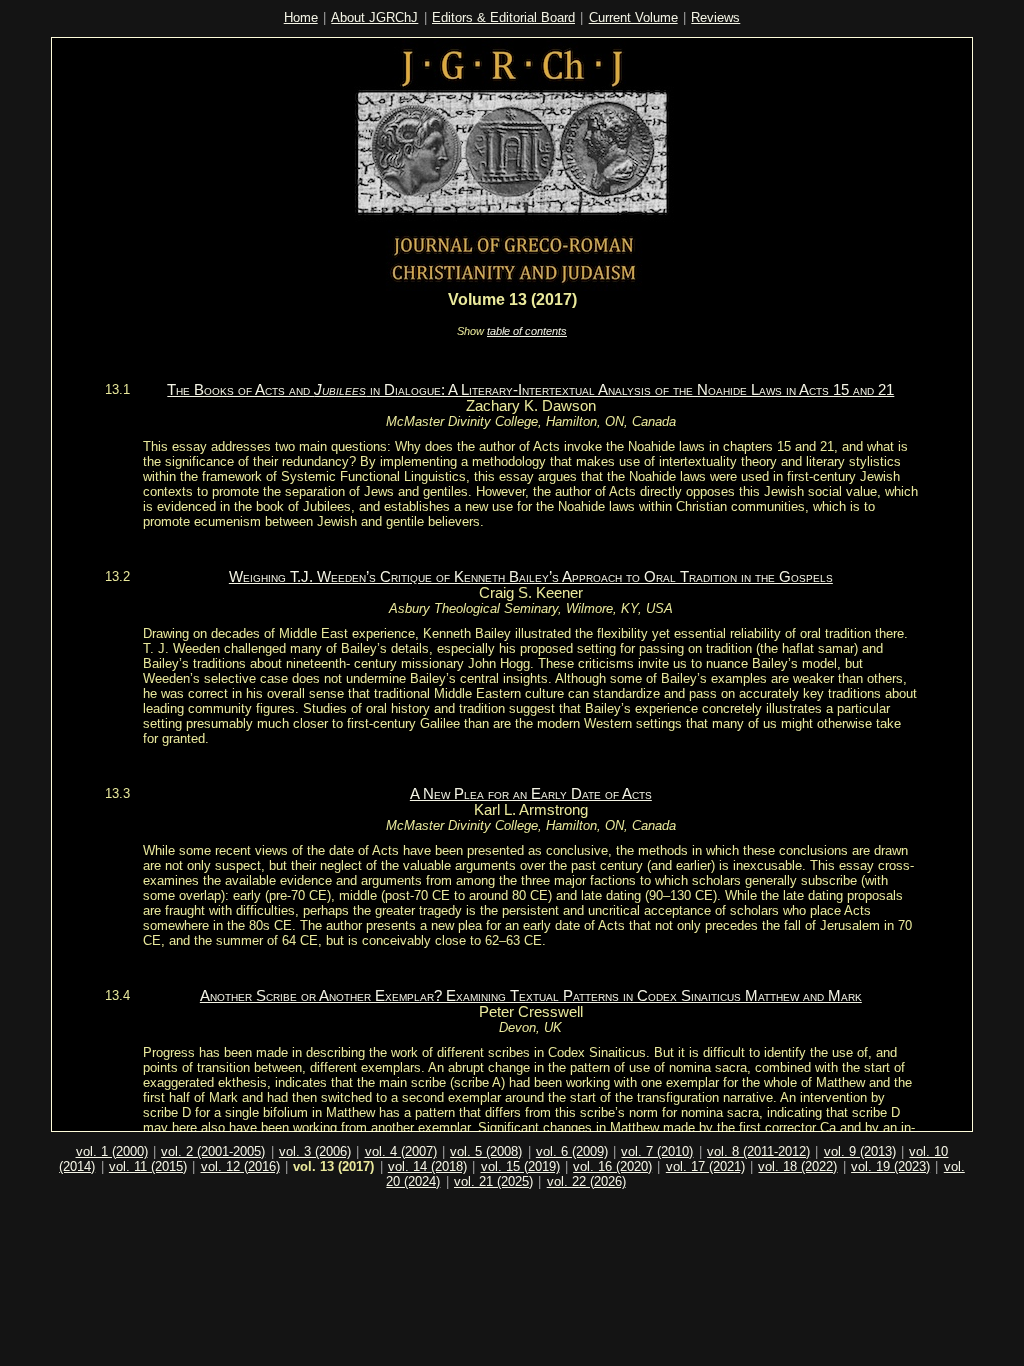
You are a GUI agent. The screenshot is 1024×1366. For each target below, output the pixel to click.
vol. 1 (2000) (112, 1151)
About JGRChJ (374, 17)
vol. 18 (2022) (797, 1166)
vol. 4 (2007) (401, 1151)
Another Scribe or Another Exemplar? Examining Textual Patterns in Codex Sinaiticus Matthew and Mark (531, 996)
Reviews (715, 17)
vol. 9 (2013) (860, 1151)
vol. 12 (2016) (240, 1166)
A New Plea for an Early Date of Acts (531, 794)
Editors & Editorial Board (503, 17)
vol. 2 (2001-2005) (213, 1151)
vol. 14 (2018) (427, 1166)
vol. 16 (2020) (612, 1166)
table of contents (527, 331)
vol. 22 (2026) (586, 1181)
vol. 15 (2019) (520, 1166)
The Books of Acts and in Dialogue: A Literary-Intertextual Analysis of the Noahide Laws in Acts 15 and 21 (530, 390)
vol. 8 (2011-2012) (758, 1151)
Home (301, 17)
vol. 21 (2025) (493, 1181)
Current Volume (633, 17)
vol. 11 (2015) (148, 1166)
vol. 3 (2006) (315, 1151)
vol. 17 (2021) (705, 1166)
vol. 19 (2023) (890, 1166)
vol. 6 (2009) (572, 1151)
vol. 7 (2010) (657, 1151)
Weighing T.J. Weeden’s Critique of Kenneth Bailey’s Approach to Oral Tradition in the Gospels (531, 577)
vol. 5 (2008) (486, 1151)
